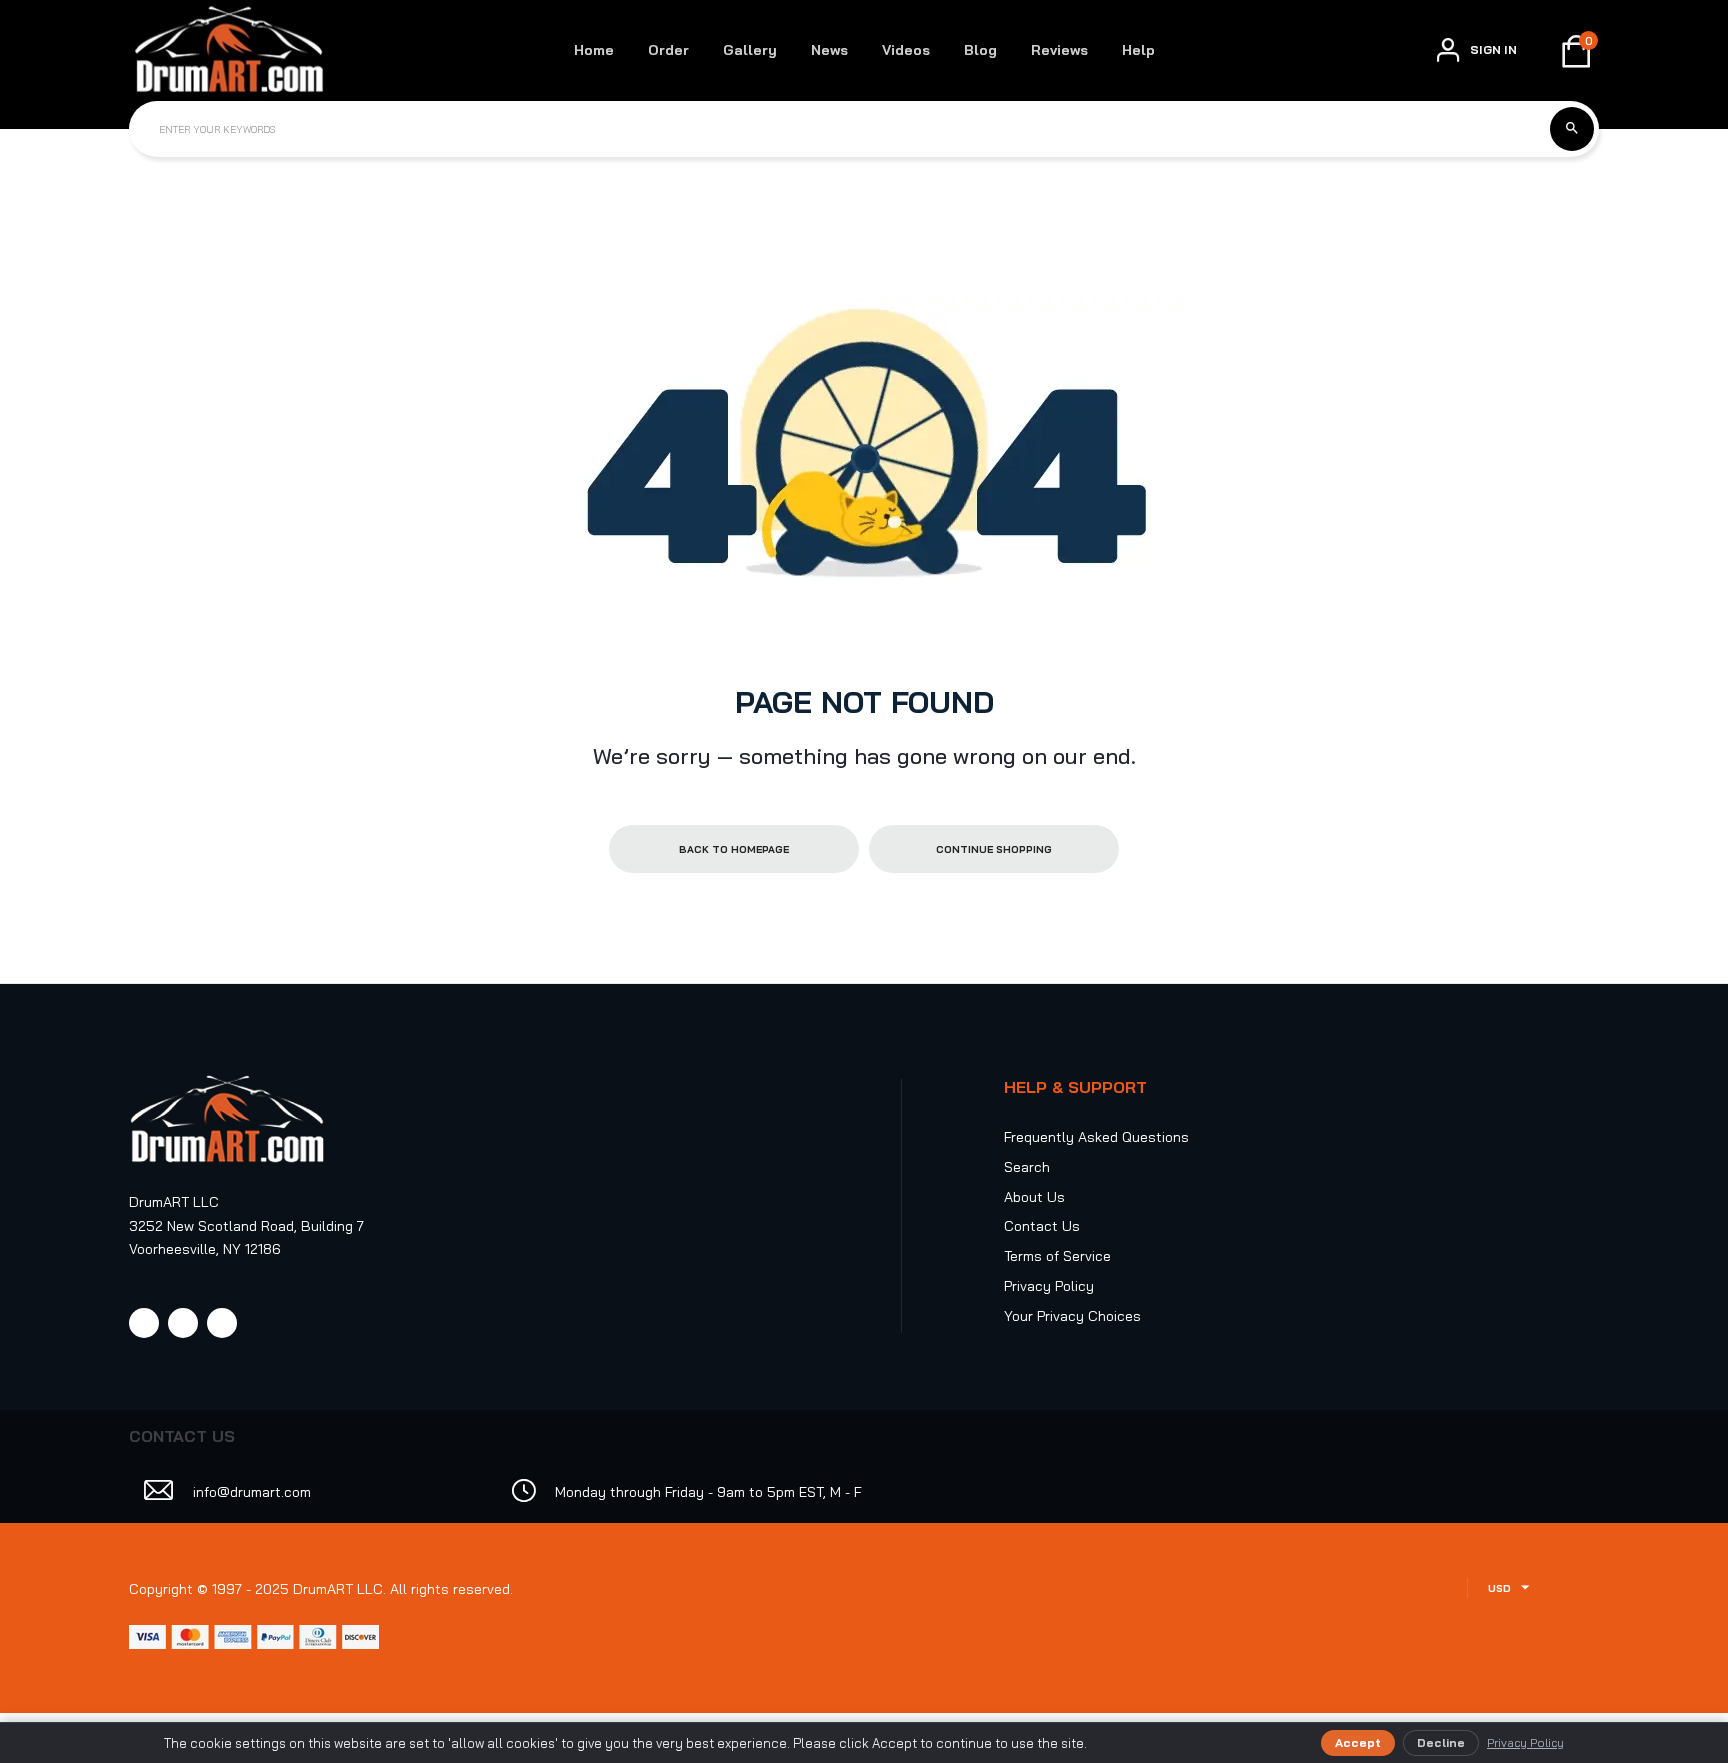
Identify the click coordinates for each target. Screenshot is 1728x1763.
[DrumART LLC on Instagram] (183, 1323)
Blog (980, 50)
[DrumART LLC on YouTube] (222, 1323)
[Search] (1572, 129)
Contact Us (1042, 1226)
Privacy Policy (1049, 1286)
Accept (1358, 1742)
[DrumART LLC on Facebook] (144, 1323)
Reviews (1059, 50)
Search (1027, 1167)
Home (594, 50)
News (829, 50)
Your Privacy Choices (1072, 1316)
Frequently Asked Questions (1096, 1137)
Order (668, 50)
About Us (1034, 1197)
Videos (906, 50)
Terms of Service (1057, 1256)
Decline (1441, 1742)
